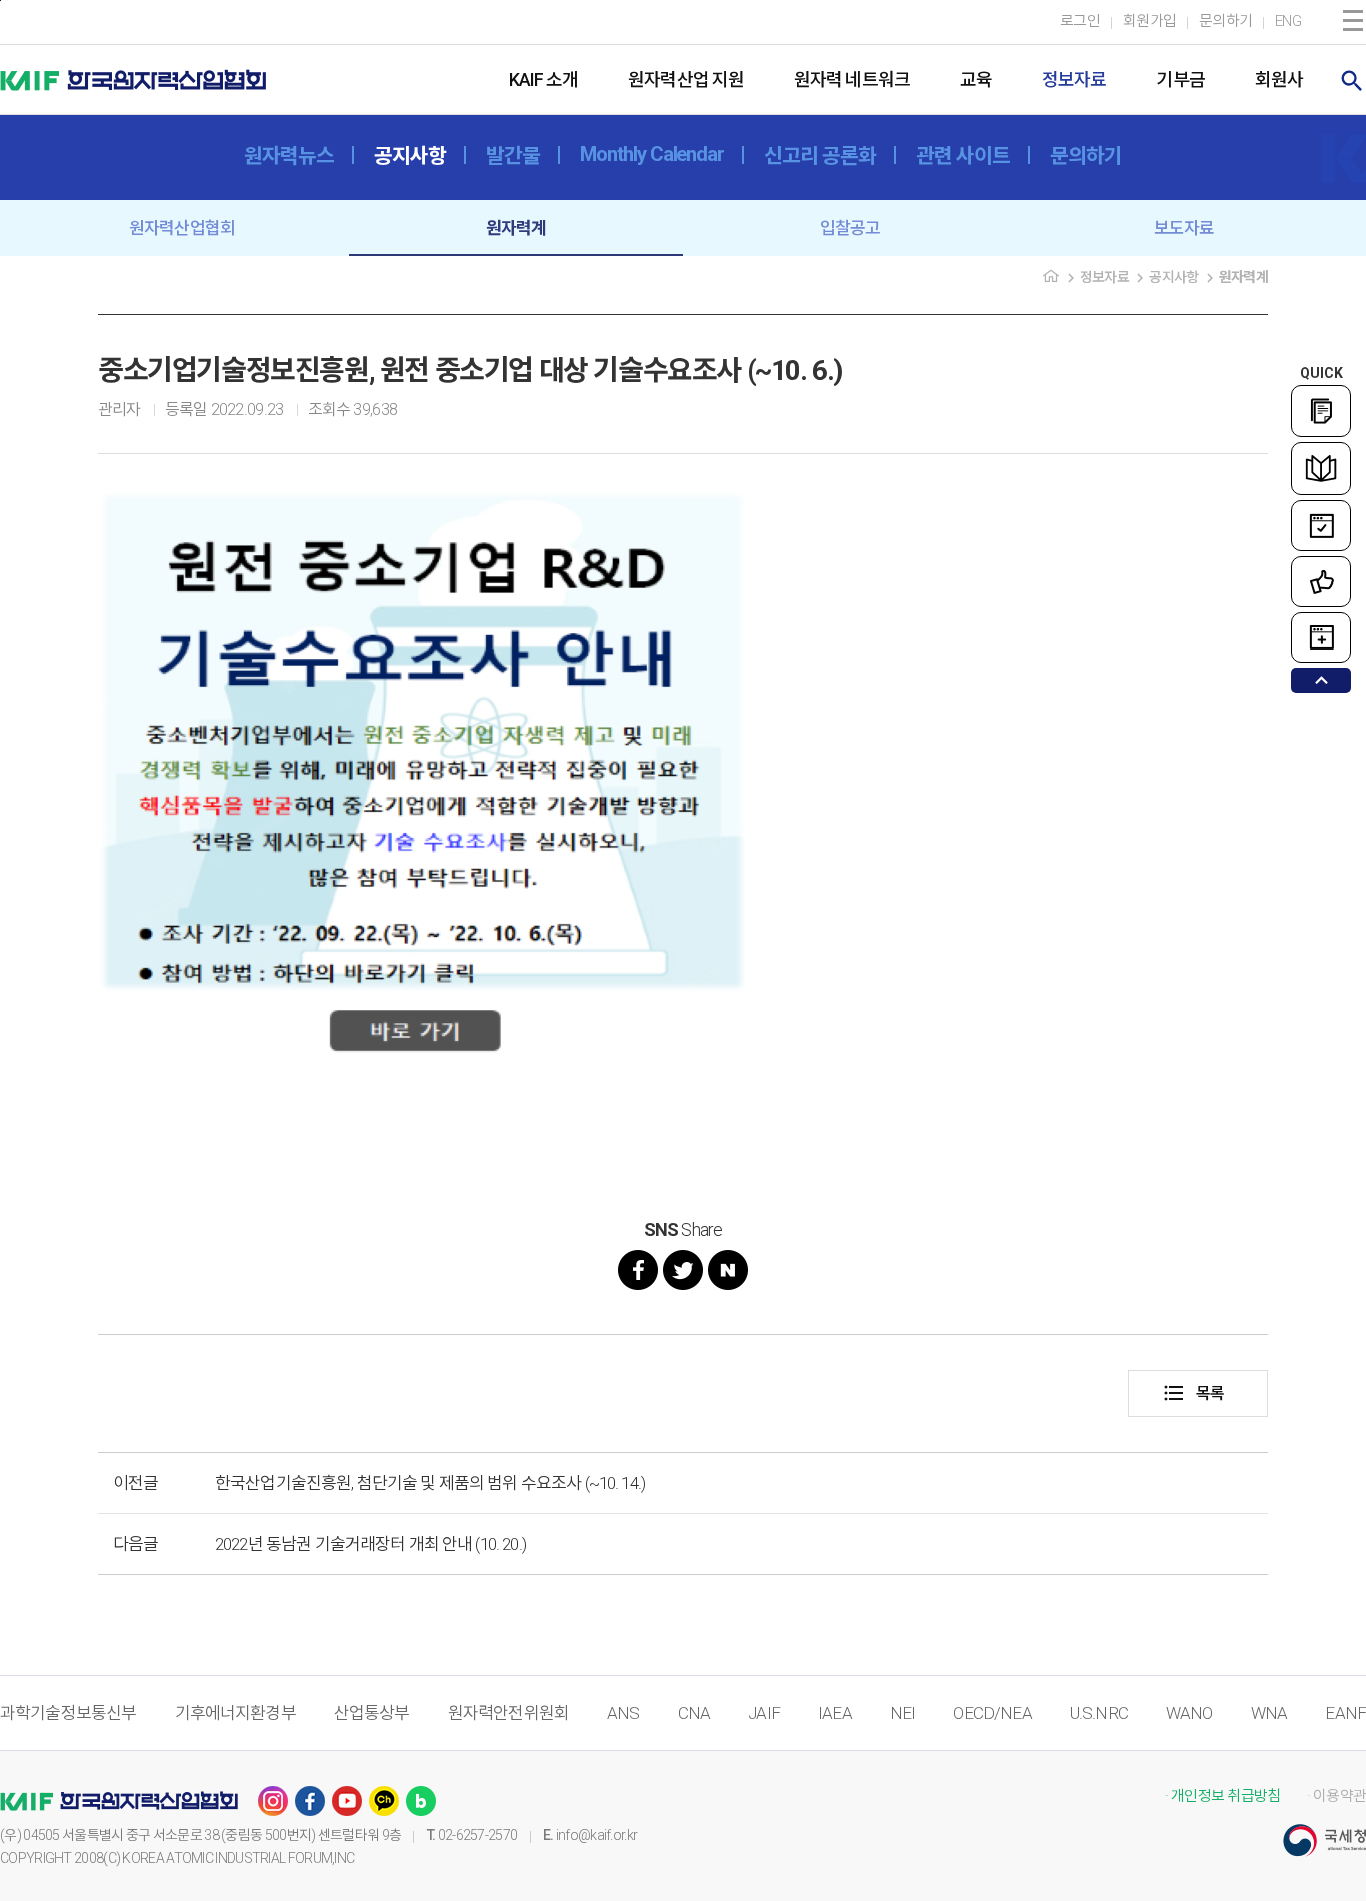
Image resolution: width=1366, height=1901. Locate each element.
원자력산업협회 (182, 228)
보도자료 (1184, 228)
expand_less (1321, 680)
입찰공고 (850, 228)
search (1352, 81)
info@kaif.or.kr (597, 1835)
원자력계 (516, 228)
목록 (1193, 1393)
